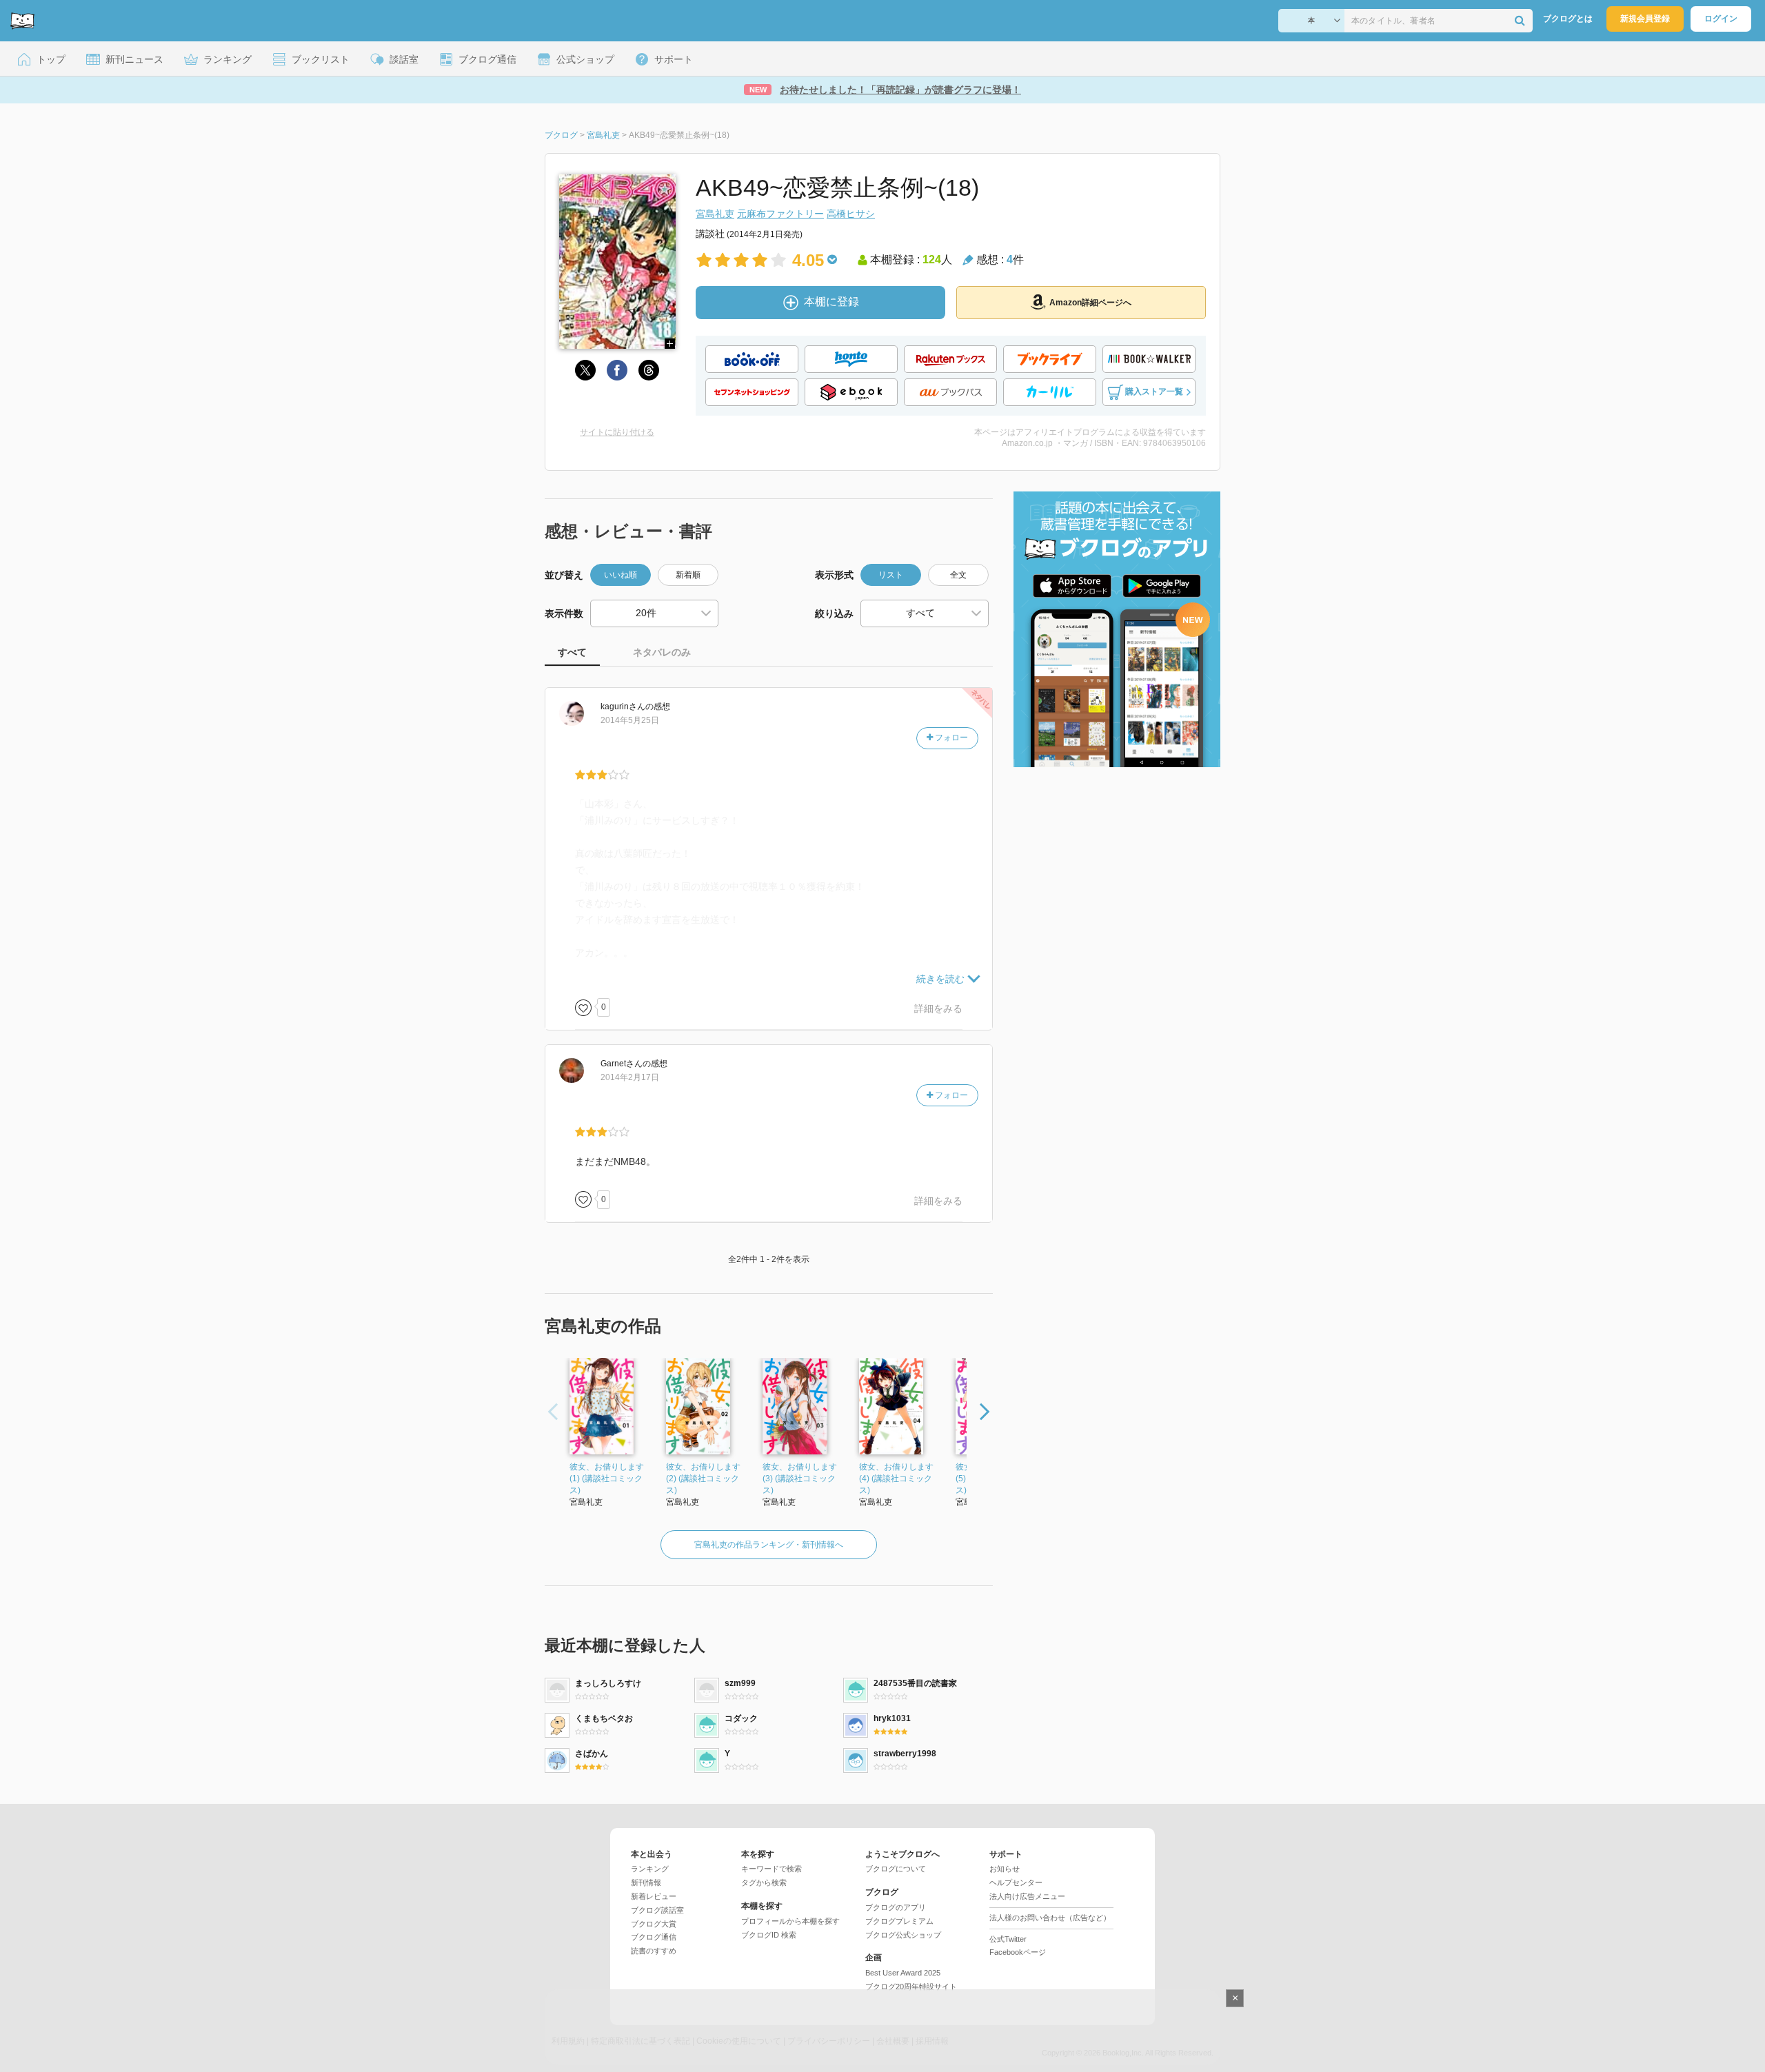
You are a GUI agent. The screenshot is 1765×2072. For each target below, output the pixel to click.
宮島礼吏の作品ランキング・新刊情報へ (769, 1545)
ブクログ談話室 (657, 1910)
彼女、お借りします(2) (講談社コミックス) (703, 1479)
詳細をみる (938, 1008)
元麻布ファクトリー (780, 214)
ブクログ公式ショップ (903, 1935)
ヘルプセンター (1016, 1882)
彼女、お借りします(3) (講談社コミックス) (800, 1479)
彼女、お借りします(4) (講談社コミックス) (896, 1479)
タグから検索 (764, 1882)
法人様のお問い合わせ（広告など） (1050, 1918)
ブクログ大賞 (654, 1924)
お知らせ (1005, 1869)
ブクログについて (896, 1869)
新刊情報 (646, 1882)
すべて (572, 652)
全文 (958, 575)
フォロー (950, 738)
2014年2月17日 (630, 1077)
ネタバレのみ (662, 652)
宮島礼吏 (715, 214)
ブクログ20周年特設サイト (911, 1987)
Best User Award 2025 (903, 1973)
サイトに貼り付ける (617, 432)
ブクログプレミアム (899, 1921)
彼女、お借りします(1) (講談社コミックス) (607, 1479)
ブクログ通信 (654, 1937)
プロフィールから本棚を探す (790, 1921)
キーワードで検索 (771, 1869)
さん (623, 707)
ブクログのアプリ (896, 1907)
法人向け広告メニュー (1027, 1896)
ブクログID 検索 (769, 1935)
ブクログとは (1568, 19)
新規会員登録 (1645, 19)
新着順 (688, 575)
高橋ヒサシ (851, 214)
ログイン (1721, 19)
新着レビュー (654, 1896)
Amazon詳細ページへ (1090, 303)
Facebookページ (1018, 1952)
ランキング (650, 1869)
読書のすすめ (654, 1951)
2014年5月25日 (630, 720)
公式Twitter (1008, 1939)
